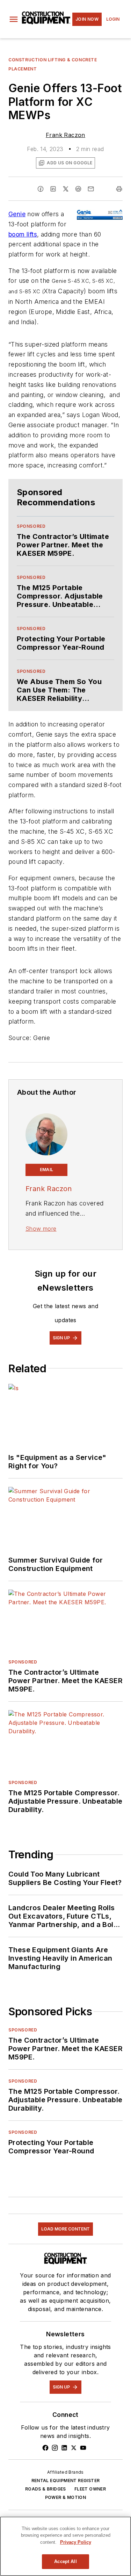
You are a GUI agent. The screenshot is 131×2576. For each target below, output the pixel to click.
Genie (17, 214)
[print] (119, 189)
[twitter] (66, 189)
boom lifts (23, 234)
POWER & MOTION (66, 2497)
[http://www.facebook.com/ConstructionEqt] (45, 2448)
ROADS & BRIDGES (46, 2489)
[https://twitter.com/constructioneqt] (74, 2448)
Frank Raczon (65, 135)
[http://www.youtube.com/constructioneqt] (83, 2448)
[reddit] (78, 189)
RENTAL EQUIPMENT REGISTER (66, 2481)
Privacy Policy (76, 2542)
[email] (91, 189)
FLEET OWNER (90, 2489)
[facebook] (41, 189)
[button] (14, 19)
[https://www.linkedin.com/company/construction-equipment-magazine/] (64, 2448)
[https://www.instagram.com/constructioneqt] (55, 2448)
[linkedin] (53, 189)
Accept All (65, 2561)
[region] (65, 2546)
